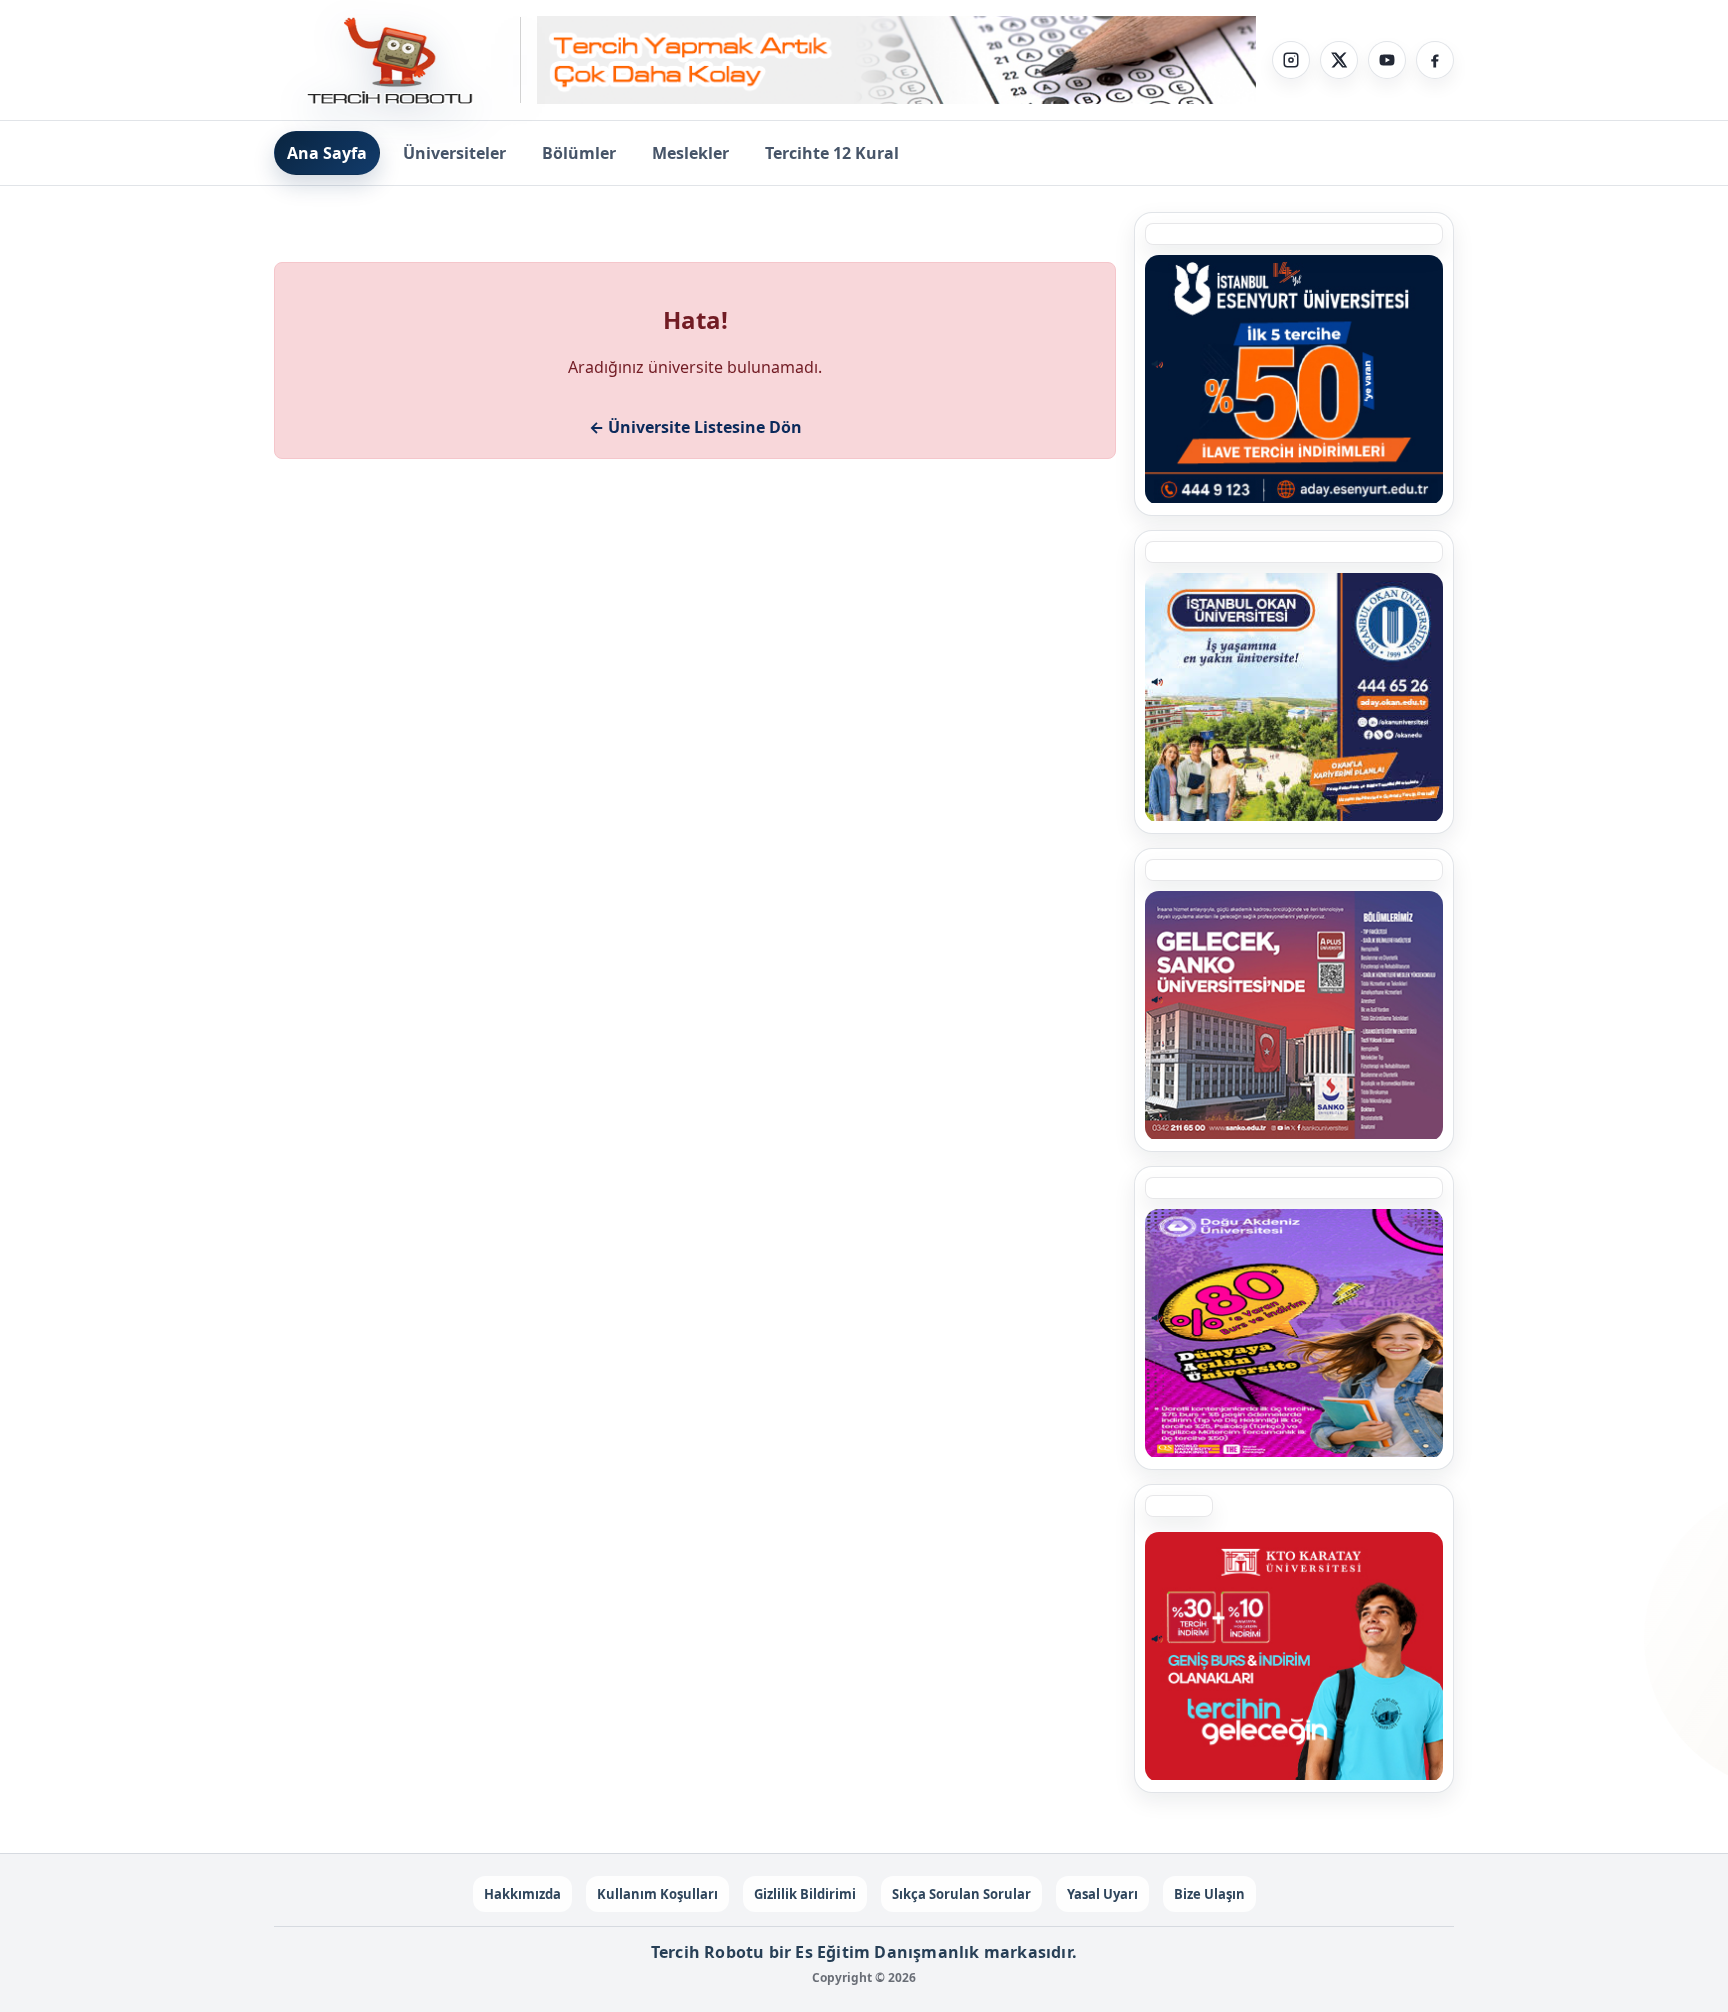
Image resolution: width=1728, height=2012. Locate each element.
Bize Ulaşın (1209, 1894)
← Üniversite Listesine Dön (695, 427)
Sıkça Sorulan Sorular (961, 1894)
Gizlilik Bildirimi (805, 1894)
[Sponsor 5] (1294, 379)
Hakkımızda (522, 1894)
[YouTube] (1387, 60)
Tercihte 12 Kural (832, 153)
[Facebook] (1435, 60)
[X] (1339, 60)
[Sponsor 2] (1294, 1333)
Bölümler (579, 153)
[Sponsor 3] (1294, 1015)
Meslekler (690, 153)
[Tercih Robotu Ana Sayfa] (397, 60)
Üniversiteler (454, 153)
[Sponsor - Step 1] (896, 60)
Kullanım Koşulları (657, 1894)
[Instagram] (1291, 60)
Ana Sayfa (327, 153)
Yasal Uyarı (1102, 1894)
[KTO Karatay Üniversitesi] (1294, 1656)
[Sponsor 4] (1294, 697)
